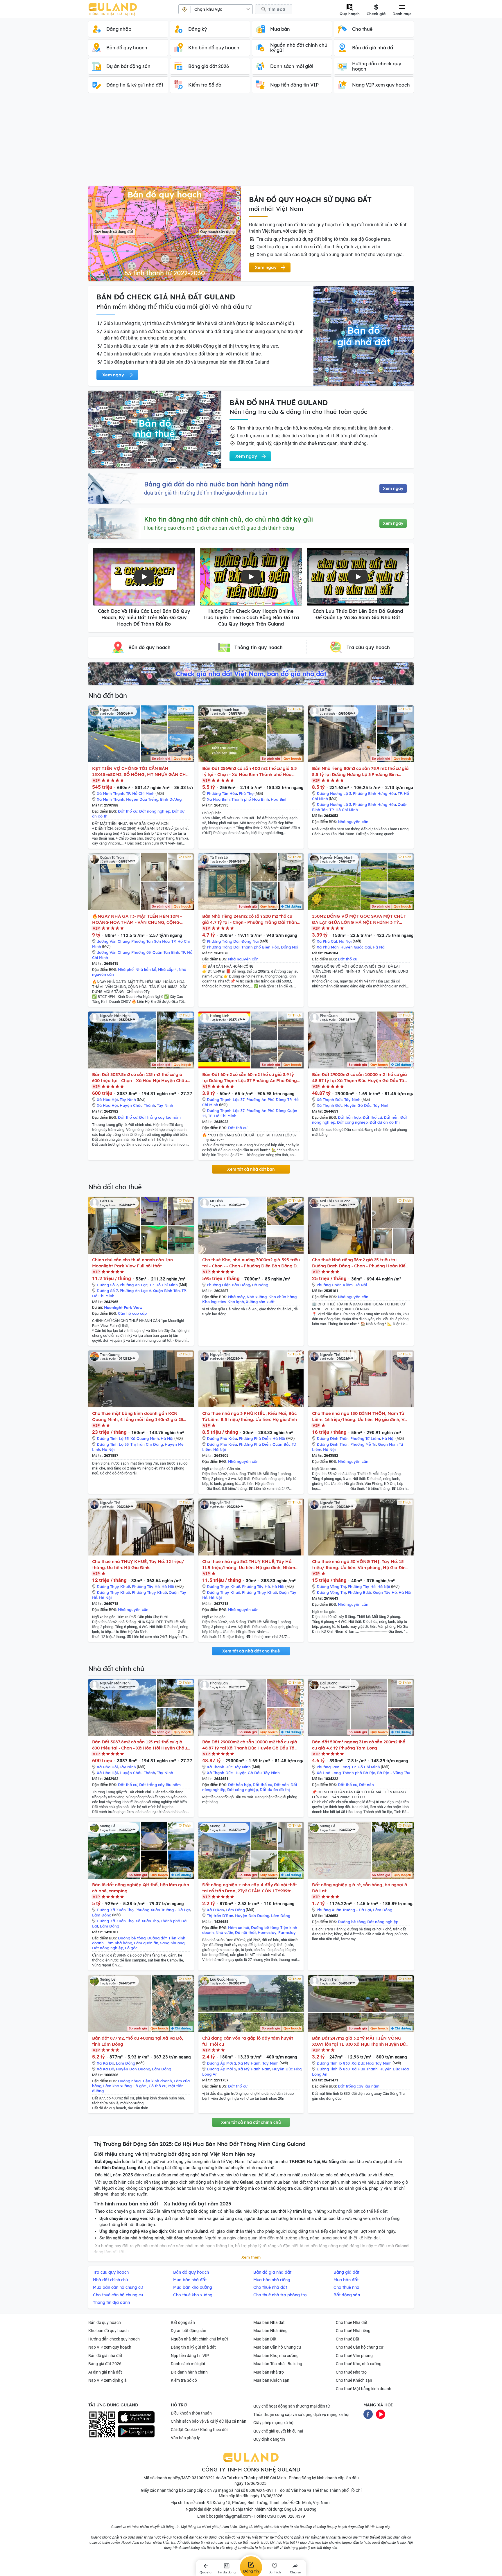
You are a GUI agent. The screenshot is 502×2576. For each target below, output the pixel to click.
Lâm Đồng (102, 1915)
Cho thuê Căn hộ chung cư (360, 2347)
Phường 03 (141, 952)
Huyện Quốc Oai (356, 947)
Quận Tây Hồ (385, 1592)
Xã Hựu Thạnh (365, 2069)
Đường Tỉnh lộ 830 (333, 2063)
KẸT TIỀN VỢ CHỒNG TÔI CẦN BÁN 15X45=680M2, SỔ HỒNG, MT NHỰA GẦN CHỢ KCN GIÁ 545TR (141, 771)
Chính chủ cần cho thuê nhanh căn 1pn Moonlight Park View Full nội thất (132, 1263)
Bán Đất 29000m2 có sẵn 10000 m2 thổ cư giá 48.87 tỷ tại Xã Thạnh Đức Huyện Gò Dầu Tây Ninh (360, 1078)
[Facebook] (368, 2414)
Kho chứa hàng (283, 1297)
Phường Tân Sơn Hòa (150, 941)
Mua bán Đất (265, 2339)
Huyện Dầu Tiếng (142, 799)
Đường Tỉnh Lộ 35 (113, 1438)
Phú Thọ (246, 793)
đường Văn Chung (113, 941)
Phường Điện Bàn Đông (228, 1285)
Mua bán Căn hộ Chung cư (277, 2347)
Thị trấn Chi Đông (147, 1444)
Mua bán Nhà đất (269, 2322)
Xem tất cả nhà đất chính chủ (251, 2122)
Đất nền (391, 1117)
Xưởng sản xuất (260, 1302)
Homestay (267, 1932)
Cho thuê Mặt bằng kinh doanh (364, 2389)
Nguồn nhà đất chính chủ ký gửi (199, 2339)
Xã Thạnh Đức (330, 1100)
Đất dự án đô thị (385, 1122)
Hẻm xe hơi (239, 1927)
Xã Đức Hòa (363, 2063)
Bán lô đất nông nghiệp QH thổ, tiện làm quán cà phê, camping (141, 1888)
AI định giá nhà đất (105, 2372)
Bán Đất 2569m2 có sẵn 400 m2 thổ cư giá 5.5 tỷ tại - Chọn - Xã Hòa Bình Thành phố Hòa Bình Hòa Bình (250, 771)
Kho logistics (214, 1302)
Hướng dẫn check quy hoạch (114, 2339)
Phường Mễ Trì (363, 1444)
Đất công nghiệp (352, 1122)
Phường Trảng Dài (223, 941)
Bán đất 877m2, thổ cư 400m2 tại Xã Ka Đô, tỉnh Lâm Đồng (138, 2041)
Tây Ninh (128, 1100)
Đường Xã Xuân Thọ (115, 1910)
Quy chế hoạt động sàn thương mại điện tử (292, 2406)
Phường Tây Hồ (146, 1587)
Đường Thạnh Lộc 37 (226, 1100)
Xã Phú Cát (327, 941)
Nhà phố (126, 969)
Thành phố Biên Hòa (260, 947)
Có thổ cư (158, 2086)
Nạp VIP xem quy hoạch (110, 2347)
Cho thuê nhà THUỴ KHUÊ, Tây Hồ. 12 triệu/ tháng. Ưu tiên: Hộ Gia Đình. (138, 1564)
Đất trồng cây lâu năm (160, 1117)
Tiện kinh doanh (157, 2081)
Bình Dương (171, 799)
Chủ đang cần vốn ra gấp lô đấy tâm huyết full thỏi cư (248, 2041)
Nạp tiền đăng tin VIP (190, 2356)
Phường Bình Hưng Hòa (374, 793)
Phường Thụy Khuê (149, 1592)
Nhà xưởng (257, 1297)
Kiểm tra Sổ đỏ (184, 2380)
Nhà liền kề (146, 969)
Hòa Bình (279, 799)
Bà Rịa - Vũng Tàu (394, 1773)
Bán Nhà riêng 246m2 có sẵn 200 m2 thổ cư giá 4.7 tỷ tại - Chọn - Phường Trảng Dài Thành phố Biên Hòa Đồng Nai (251, 919)
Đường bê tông (132, 1938)
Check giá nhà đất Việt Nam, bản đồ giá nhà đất (251, 674)
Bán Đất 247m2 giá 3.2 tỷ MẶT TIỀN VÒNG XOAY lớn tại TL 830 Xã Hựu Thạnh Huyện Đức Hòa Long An (360, 2041)
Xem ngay (393, 488)
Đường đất (157, 1938)
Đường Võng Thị (331, 1587)
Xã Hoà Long (329, 1773)
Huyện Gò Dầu (358, 1105)
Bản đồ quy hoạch (105, 2322)
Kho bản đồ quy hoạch (109, 2331)
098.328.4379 (292, 2516)
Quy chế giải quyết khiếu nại (278, 2431)
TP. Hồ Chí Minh (140, 793)
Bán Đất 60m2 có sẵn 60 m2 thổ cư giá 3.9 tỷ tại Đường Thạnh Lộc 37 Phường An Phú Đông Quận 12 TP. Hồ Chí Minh (250, 1078)
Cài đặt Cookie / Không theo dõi (199, 2430)
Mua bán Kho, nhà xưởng (276, 2356)
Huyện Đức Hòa (287, 2069)
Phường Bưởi (360, 1592)
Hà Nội (345, 941)
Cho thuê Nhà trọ (351, 2372)
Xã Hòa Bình (218, 799)
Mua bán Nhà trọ (269, 2372)
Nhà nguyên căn (353, 822)
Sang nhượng (172, 1943)
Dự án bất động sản (189, 2331)
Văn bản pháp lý (185, 2438)
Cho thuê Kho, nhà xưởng (359, 2364)
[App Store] (136, 2417)
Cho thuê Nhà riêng (353, 2331)
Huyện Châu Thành (137, 1105)
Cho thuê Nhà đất (352, 2322)
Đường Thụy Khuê (113, 1587)
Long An (210, 2074)
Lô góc (131, 1948)
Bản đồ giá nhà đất (105, 2356)
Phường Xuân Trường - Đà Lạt (163, 1910)
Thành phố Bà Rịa (359, 1773)
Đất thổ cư (128, 811)
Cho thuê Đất (348, 2339)
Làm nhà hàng (119, 1943)
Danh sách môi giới (188, 2364)
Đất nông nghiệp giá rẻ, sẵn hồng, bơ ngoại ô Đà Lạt (360, 1888)
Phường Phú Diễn (255, 1438)
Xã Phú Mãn (328, 947)
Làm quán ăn (146, 1943)
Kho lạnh (236, 1302)
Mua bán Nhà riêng (270, 2331)
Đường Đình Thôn (333, 1438)
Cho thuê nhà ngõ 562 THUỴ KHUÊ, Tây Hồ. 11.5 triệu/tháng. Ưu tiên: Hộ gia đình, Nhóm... (250, 1564)
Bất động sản (183, 2322)
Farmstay (287, 1932)
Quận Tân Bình (166, 952)
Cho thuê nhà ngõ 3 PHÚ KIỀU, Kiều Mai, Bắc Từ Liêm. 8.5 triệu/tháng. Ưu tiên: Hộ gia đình (250, 1416)
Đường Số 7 (107, 1285)
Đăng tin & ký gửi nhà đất (193, 2347)
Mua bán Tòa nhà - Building (278, 2364)
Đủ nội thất (245, 1932)
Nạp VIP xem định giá (107, 2380)
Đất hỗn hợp (349, 1117)
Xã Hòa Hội (107, 1100)
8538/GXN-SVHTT (263, 2490)
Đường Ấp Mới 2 (222, 2063)
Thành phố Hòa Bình (250, 799)
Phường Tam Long (333, 1767)
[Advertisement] (251, 142)
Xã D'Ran (215, 1910)
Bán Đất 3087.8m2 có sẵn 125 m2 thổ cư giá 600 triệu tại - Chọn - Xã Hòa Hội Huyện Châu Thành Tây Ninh (140, 1078)
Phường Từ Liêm (365, 1438)
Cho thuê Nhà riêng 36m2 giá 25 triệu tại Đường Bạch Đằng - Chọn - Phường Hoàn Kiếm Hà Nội (361, 1263)
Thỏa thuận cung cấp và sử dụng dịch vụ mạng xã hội (301, 2415)
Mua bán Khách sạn (271, 2380)
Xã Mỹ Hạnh (249, 2063)
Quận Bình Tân (166, 1291)
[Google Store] (136, 2431)
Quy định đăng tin (269, 2439)
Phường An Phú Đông (266, 1100)
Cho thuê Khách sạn (354, 2380)
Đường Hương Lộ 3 (334, 793)
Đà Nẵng (260, 1285)
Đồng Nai (250, 941)
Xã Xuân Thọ (147, 1921)
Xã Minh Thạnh (111, 793)
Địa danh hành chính (189, 2372)
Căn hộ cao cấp (132, 1313)
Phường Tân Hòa (222, 793)
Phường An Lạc (134, 1285)
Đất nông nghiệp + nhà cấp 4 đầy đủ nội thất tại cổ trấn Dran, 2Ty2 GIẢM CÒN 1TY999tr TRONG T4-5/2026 (250, 1888)
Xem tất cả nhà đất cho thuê (251, 1651)
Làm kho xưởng (117, 2086)
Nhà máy (236, 1297)
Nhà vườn (224, 1932)
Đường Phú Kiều (222, 1438)
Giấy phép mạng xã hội (274, 2423)
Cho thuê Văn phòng (354, 2356)
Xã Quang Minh (145, 1438)
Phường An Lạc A (136, 1291)
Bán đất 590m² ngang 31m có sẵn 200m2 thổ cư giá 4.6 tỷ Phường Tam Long (359, 1745)
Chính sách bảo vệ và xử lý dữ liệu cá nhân (209, 2421)
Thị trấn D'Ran (220, 1916)
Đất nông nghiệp (155, 811)
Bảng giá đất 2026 (105, 2364)
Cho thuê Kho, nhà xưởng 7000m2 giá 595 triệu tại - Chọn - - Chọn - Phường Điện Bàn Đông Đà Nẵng (251, 1263)
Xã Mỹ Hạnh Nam (254, 2069)
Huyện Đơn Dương (252, 1916)
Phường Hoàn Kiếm (335, 1285)
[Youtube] (381, 2414)
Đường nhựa (129, 2081)
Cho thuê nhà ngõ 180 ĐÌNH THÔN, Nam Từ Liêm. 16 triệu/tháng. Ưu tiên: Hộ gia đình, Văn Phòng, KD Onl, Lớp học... (361, 1417)
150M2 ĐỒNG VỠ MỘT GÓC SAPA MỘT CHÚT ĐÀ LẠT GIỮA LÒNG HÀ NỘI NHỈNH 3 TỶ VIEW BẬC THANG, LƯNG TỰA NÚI (359, 919)
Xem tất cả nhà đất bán (251, 1169)
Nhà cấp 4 (167, 969)
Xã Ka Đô (105, 2063)
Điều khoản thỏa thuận (191, 2413)
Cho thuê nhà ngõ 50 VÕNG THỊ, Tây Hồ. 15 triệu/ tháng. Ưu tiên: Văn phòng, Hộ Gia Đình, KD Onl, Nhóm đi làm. (361, 1565)
